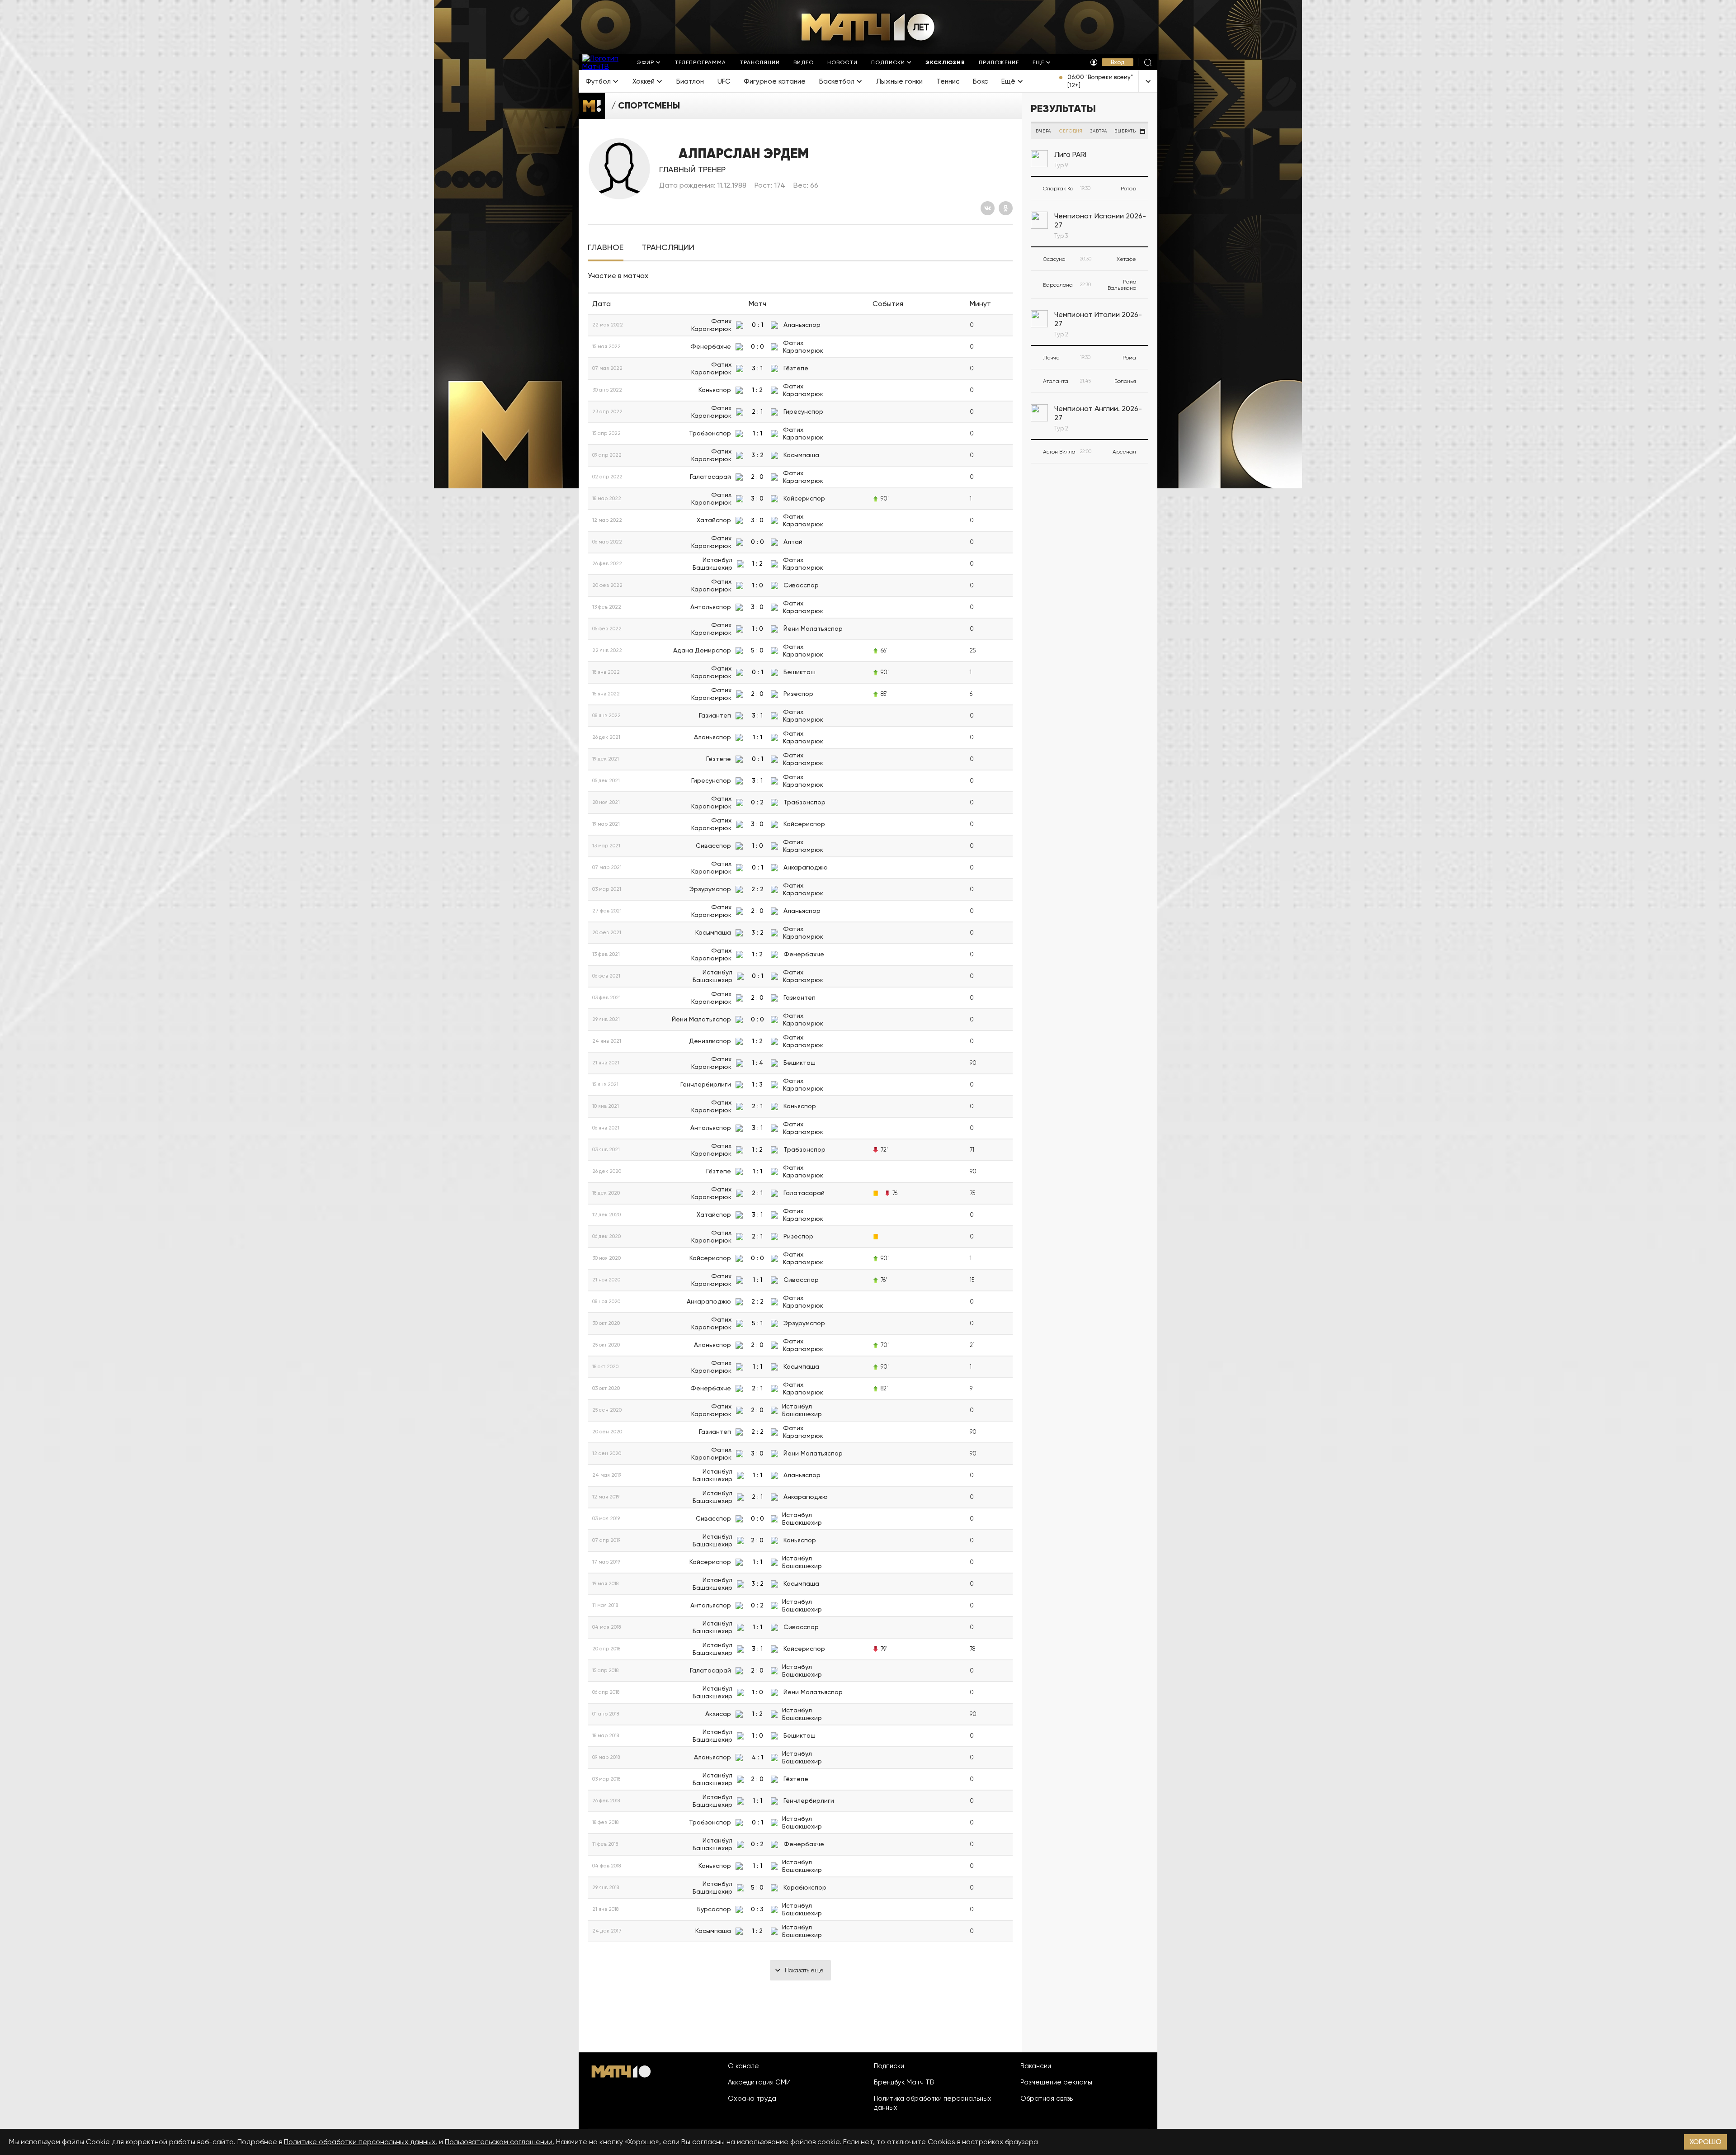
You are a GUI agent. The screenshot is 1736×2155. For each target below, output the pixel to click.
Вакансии (1036, 2066)
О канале (743, 2066)
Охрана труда (752, 2098)
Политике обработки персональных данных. (361, 2142)
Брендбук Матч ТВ (904, 2082)
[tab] (606, 248)
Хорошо (1705, 2142)
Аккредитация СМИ (759, 2082)
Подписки (889, 2066)
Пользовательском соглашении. (500, 2142)
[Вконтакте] (988, 208)
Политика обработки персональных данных (933, 2103)
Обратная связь (1047, 2098)
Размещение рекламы (1056, 2082)
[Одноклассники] (1006, 208)
